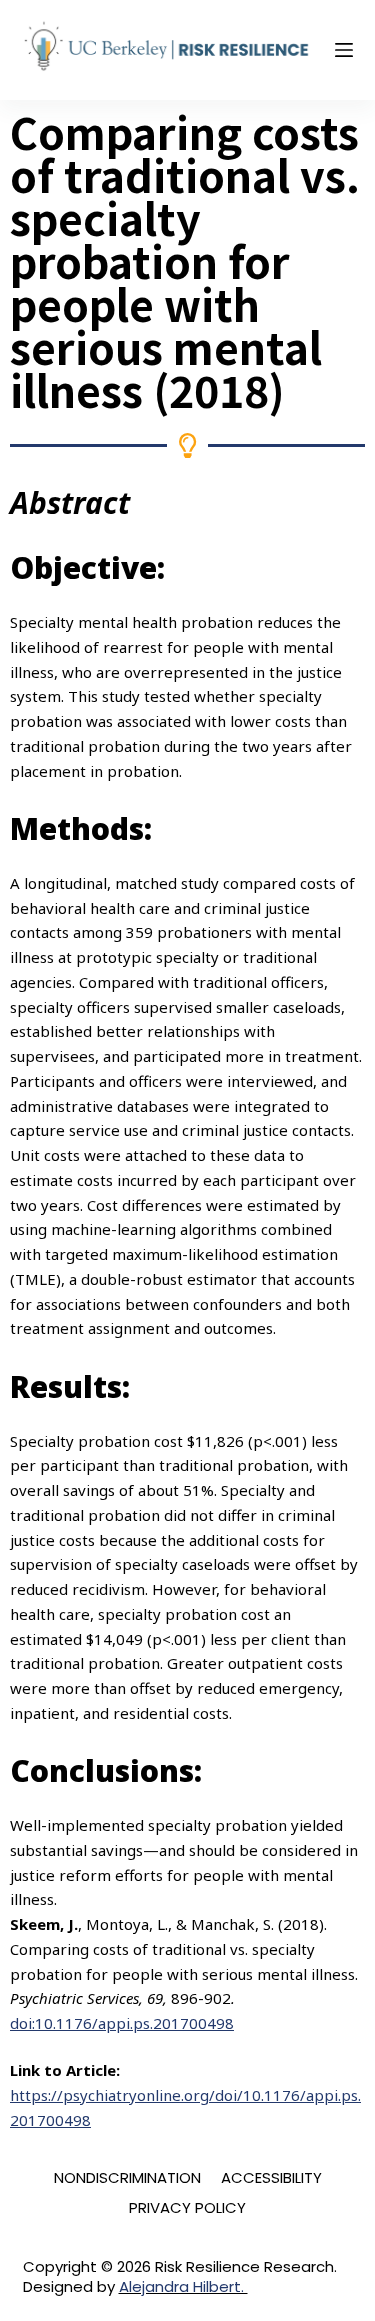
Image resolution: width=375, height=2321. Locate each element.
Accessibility (271, 2178)
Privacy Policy (187, 2208)
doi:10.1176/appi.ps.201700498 (122, 2023)
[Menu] (344, 50)
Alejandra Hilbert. (183, 2286)
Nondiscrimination (127, 2178)
